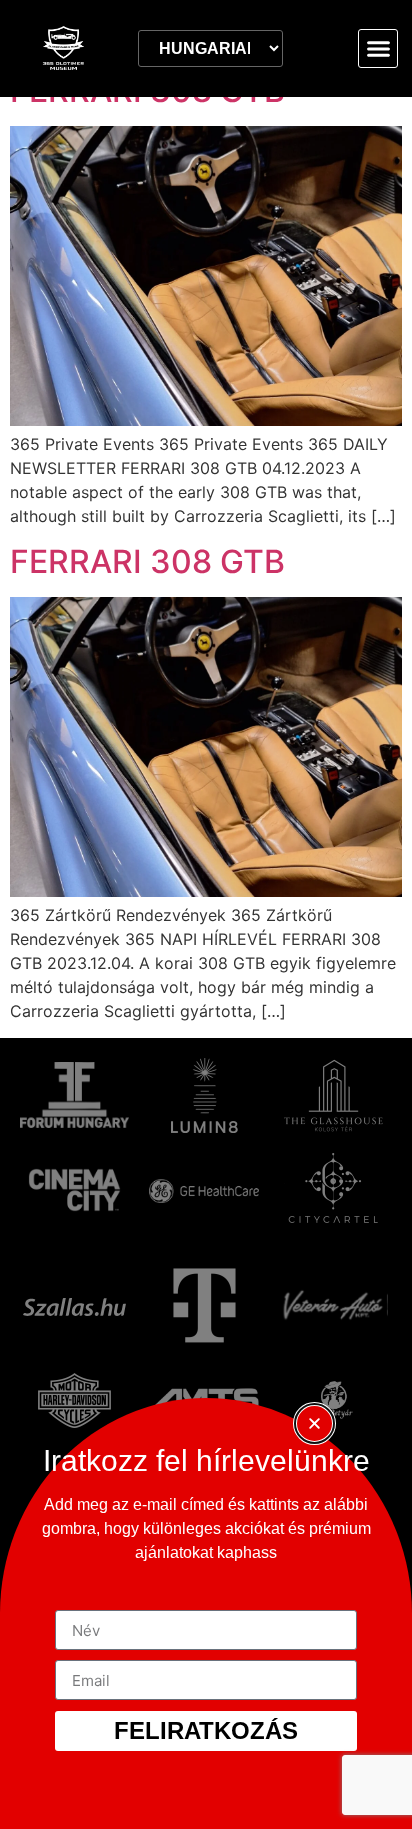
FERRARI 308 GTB (147, 561)
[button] (378, 49)
